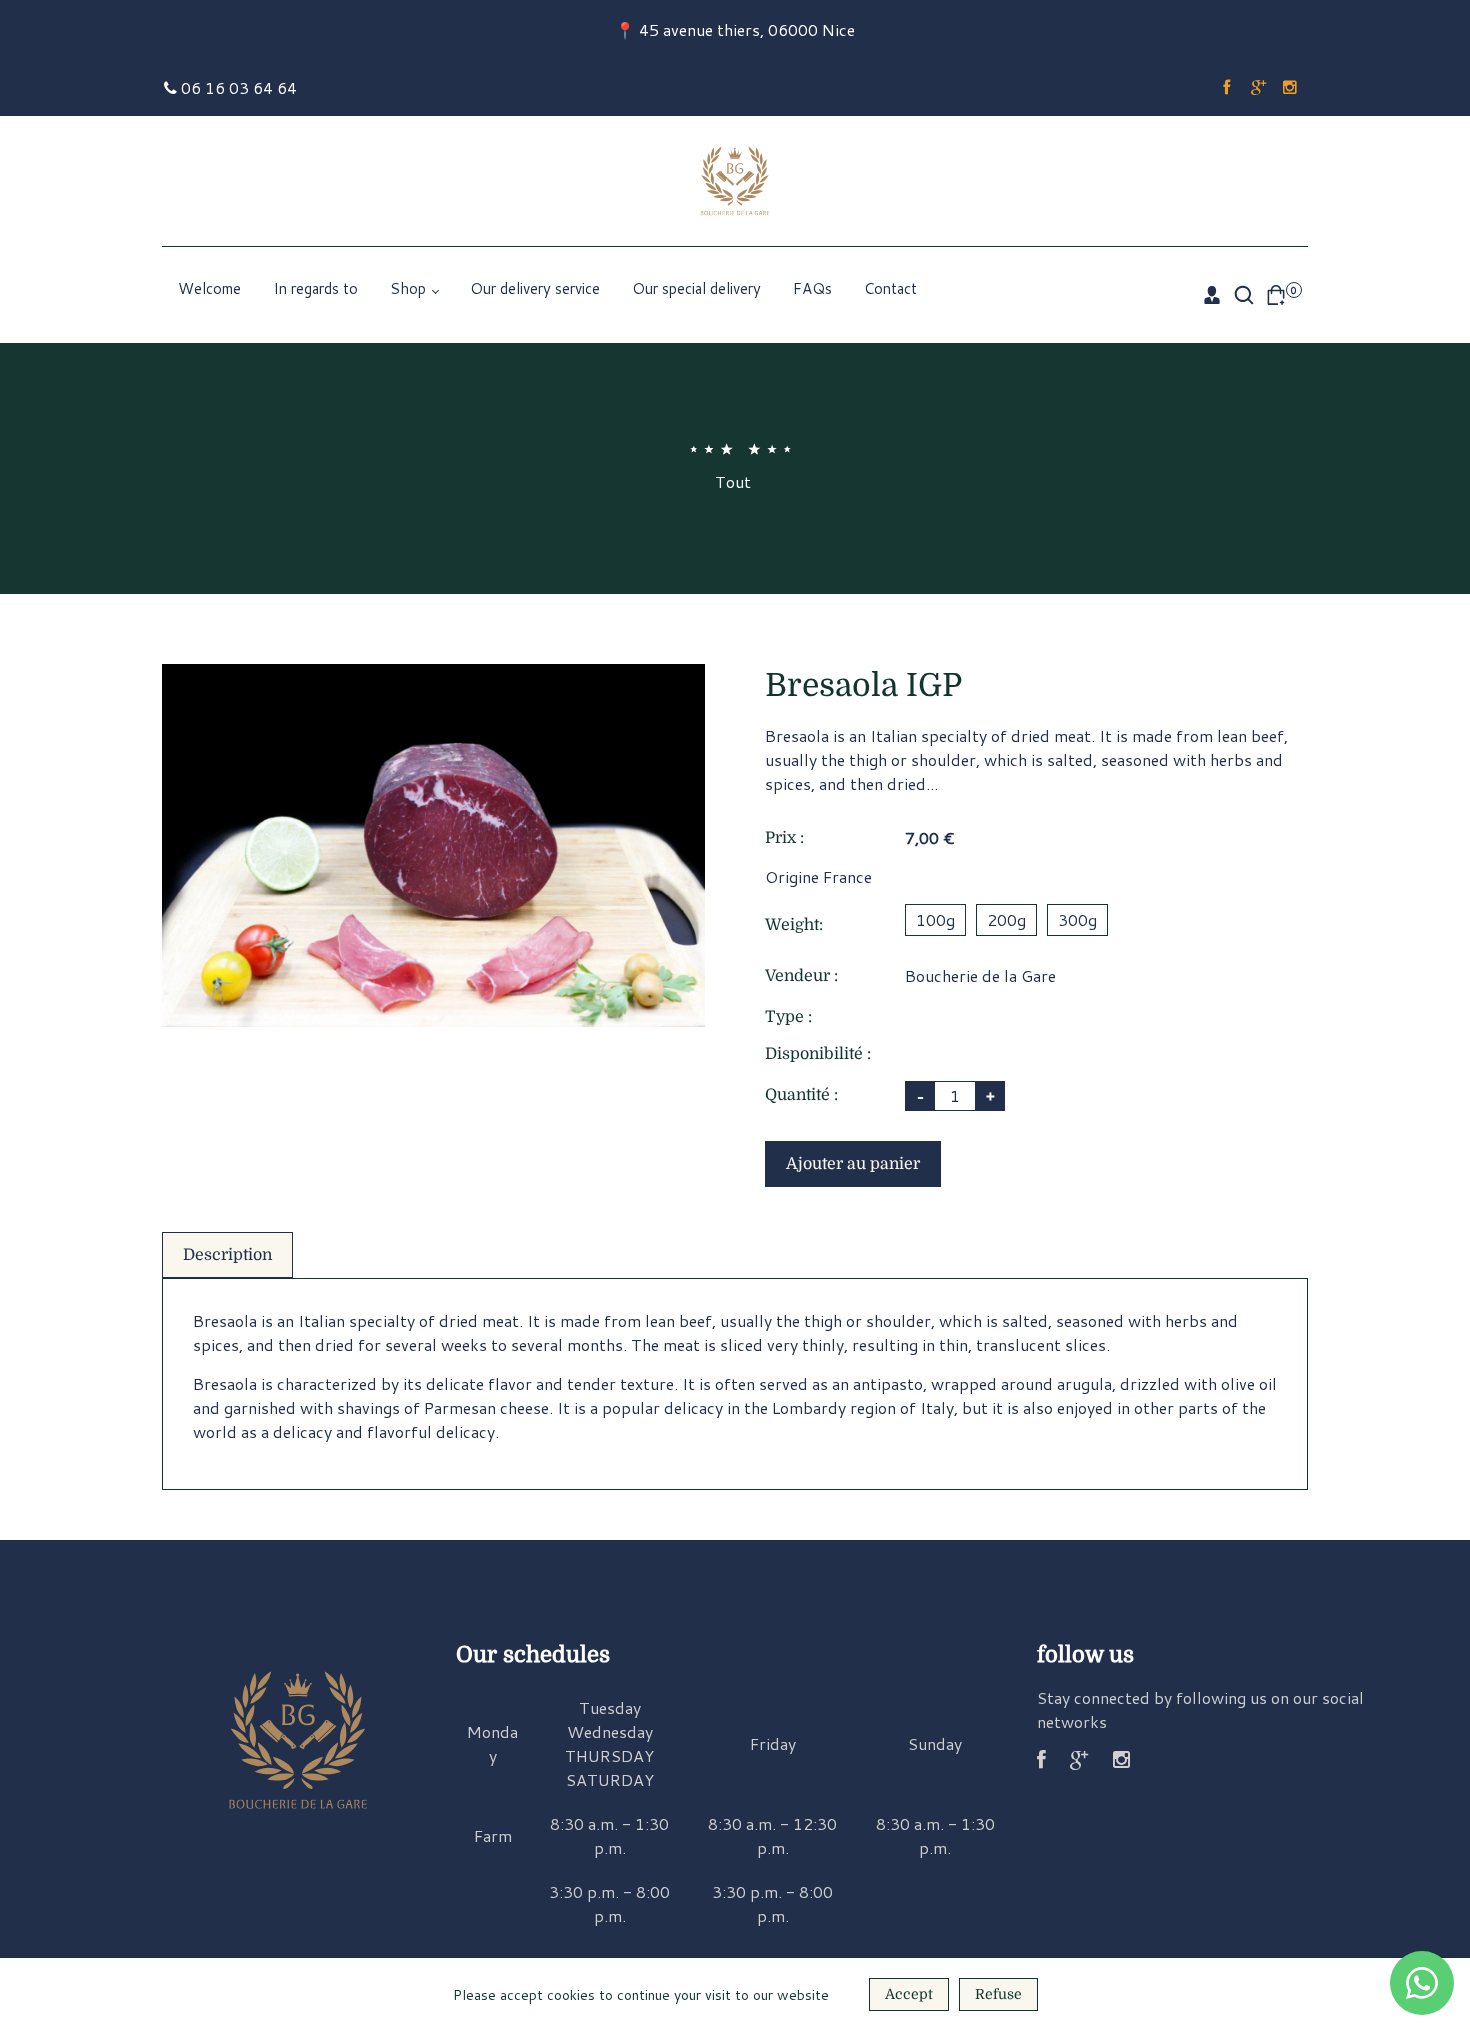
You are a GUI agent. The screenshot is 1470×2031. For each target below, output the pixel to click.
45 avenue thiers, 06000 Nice (747, 29)
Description (227, 1255)
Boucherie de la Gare (980, 975)
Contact (890, 288)
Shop (410, 288)
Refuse (998, 1994)
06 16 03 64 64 (237, 87)
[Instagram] (1290, 88)
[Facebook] (1226, 88)
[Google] (1258, 88)
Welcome (209, 288)
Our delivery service (535, 288)
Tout (733, 481)
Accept (909, 1994)
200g (1006, 919)
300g (1077, 919)
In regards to (315, 288)
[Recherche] (1244, 295)
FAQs (812, 288)
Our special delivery (696, 288)
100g (935, 919)
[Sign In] (1212, 295)
